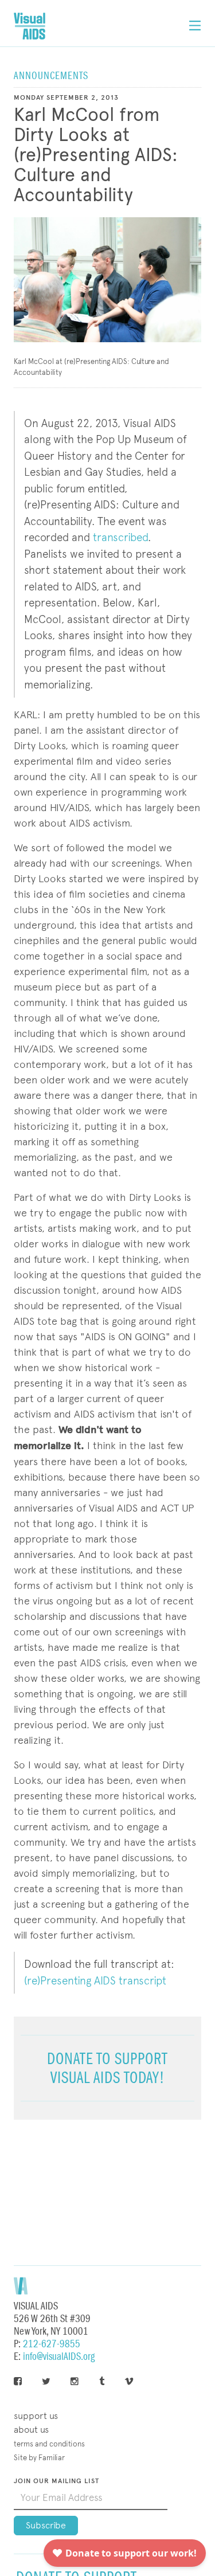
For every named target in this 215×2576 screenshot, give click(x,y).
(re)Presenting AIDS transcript (95, 1981)
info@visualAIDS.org (59, 2357)
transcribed (120, 537)
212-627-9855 (52, 2344)
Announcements (51, 76)
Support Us (36, 2416)
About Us (31, 2430)
